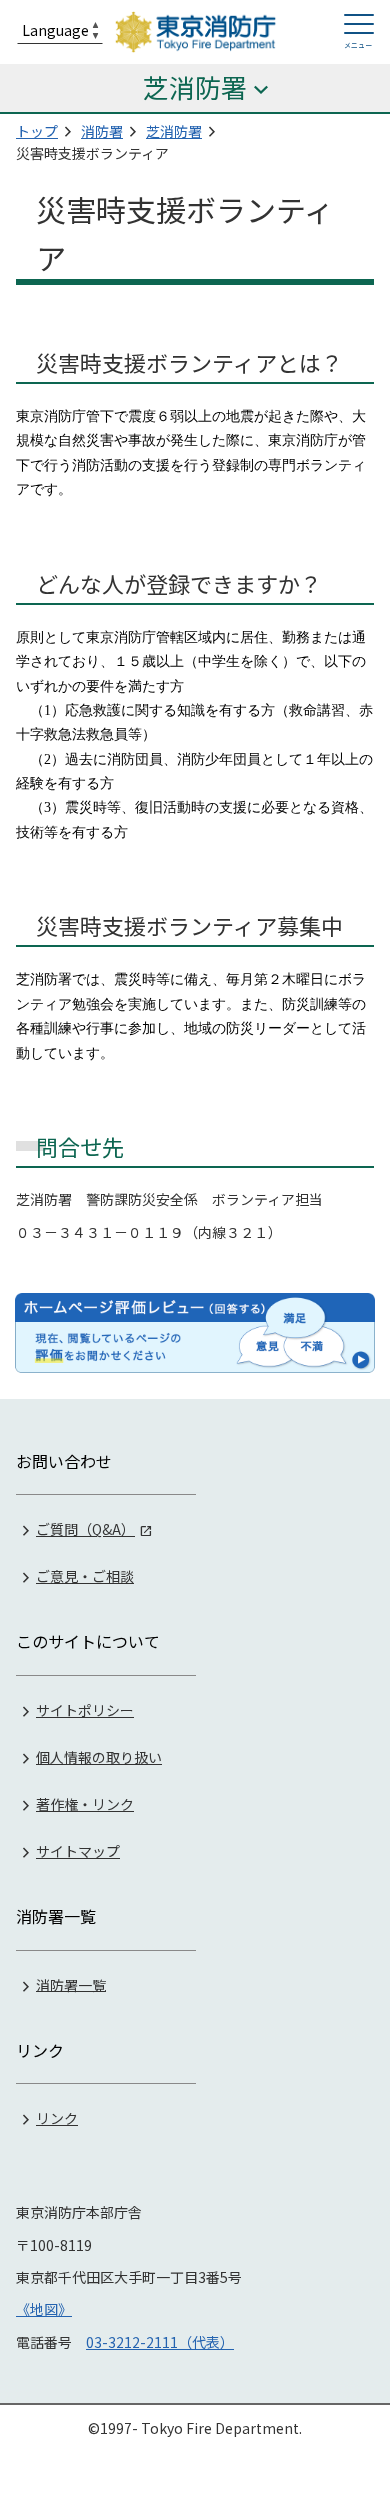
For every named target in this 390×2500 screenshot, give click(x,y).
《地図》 (44, 2309)
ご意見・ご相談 (85, 1576)
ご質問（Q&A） (85, 1529)
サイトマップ (78, 1851)
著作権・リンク (85, 1804)
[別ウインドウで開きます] (195, 1333)
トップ (37, 131)
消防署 (102, 131)
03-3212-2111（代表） (160, 2342)
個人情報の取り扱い (99, 1757)
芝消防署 (174, 131)
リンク (57, 2118)
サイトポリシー (85, 1710)
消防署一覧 (71, 1984)
